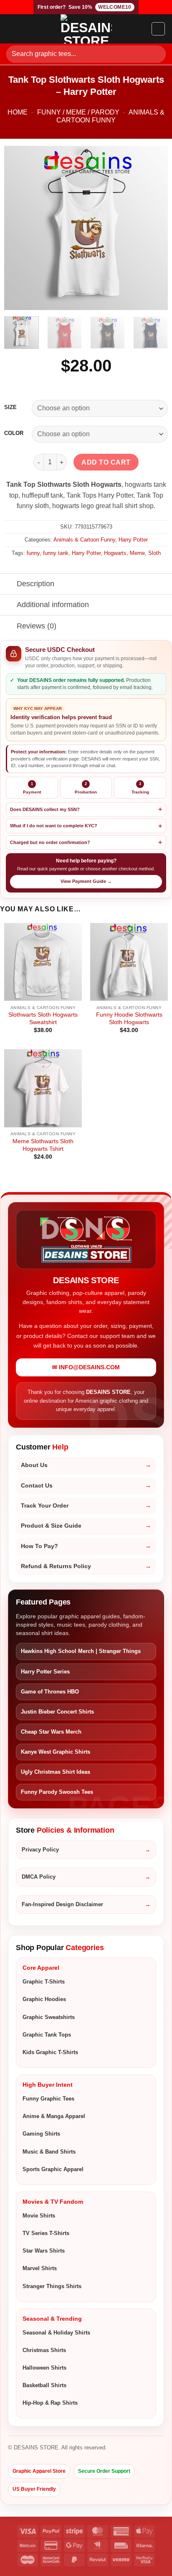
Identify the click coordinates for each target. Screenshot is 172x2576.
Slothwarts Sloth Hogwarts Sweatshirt (43, 1018)
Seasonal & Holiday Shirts (56, 2333)
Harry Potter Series (45, 1672)
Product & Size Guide (51, 1526)
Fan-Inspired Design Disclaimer (62, 1904)
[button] (11, 29)
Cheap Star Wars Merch (51, 1732)
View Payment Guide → (86, 881)
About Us (34, 1465)
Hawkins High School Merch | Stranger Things (81, 1651)
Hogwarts (115, 553)
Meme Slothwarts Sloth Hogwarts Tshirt (43, 1145)
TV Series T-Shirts (46, 2233)
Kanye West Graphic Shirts (56, 1752)
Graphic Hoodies (44, 1999)
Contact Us (37, 1486)
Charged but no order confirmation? (50, 842)
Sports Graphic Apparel (53, 2169)
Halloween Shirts (44, 2368)
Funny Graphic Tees (48, 2099)
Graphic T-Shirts (44, 1982)
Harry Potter (133, 540)
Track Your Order (45, 1506)
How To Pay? (39, 1546)
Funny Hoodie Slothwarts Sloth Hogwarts (129, 1018)
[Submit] (156, 54)
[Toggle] (8, 585)
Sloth (154, 553)
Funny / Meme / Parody (78, 112)
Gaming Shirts (41, 2134)
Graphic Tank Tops (47, 2035)
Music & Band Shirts (49, 2152)
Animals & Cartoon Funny (84, 540)
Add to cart (106, 462)
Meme (137, 553)
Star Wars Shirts (44, 2251)
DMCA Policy (39, 1877)
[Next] (154, 228)
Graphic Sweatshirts (49, 2017)
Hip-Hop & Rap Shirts (50, 2403)
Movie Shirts (39, 2216)
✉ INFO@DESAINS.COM (86, 1367)
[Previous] (18, 228)
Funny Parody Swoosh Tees (57, 1792)
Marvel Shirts (40, 2268)
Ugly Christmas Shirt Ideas (56, 1772)
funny (33, 553)
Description (35, 584)
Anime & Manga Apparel (54, 2116)
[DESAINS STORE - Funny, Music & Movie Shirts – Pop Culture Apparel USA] (86, 29)
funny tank (56, 553)
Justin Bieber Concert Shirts (57, 1712)
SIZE (10, 407)
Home (18, 112)
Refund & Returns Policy (56, 1566)
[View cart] (158, 29)
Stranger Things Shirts (52, 2286)
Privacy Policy (40, 1850)
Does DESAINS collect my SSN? (45, 809)
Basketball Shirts (44, 2385)
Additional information (53, 605)
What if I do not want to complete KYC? (54, 826)
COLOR (14, 433)
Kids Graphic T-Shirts (50, 2052)
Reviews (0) (37, 626)
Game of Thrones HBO (50, 1692)
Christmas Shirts (44, 2350)
